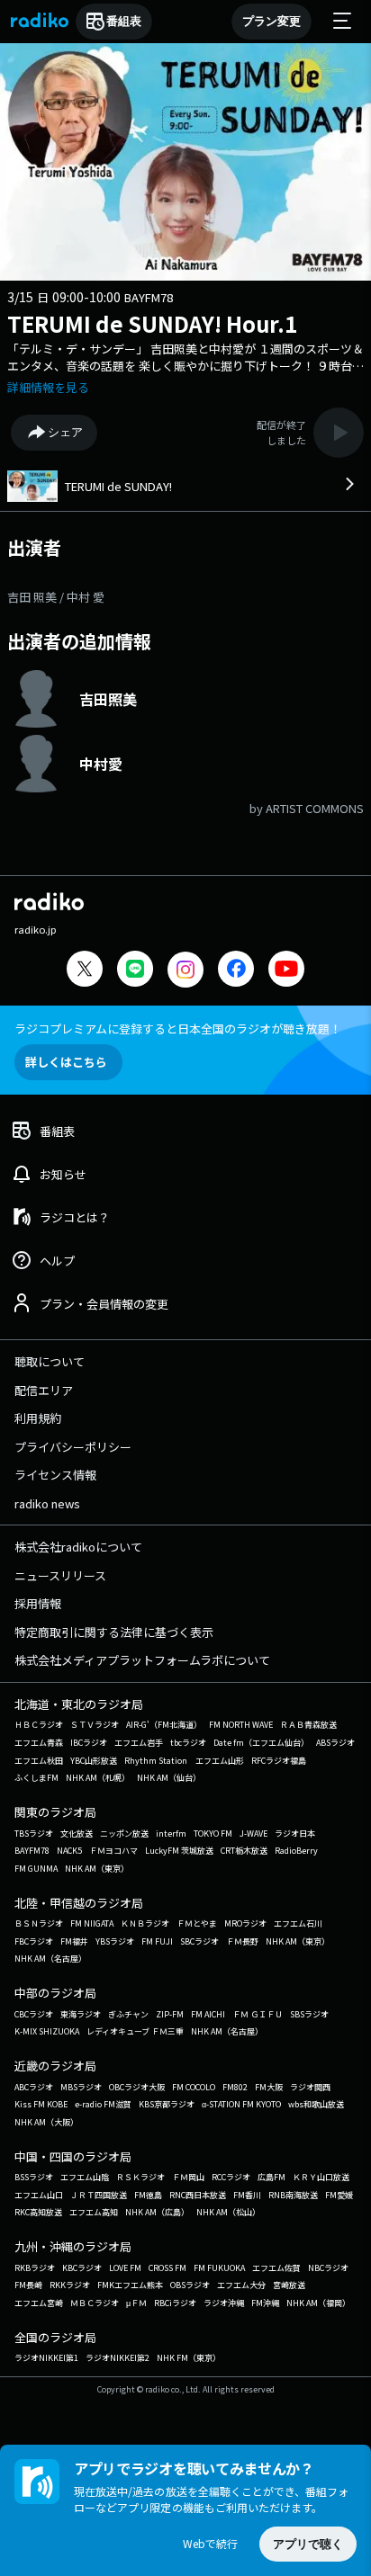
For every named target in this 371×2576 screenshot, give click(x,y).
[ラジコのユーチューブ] (286, 971)
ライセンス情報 (55, 1475)
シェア (65, 432)
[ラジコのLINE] (135, 971)
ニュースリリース (60, 1575)
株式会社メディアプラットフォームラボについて (142, 1660)
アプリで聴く (308, 2544)
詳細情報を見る (48, 387)
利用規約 (38, 1418)
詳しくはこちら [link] (66, 1062)
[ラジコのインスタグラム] (185, 970)
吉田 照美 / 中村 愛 (56, 597)
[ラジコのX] (85, 971)
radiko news (47, 1503)
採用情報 (38, 1603)
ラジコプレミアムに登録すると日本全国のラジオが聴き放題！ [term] (178, 1029)
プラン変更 (271, 21)
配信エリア (44, 1390)
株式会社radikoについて (78, 1547)
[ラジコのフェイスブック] (236, 971)
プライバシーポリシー (73, 1447)
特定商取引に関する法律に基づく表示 (114, 1632)
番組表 (124, 21)
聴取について (50, 1361)
